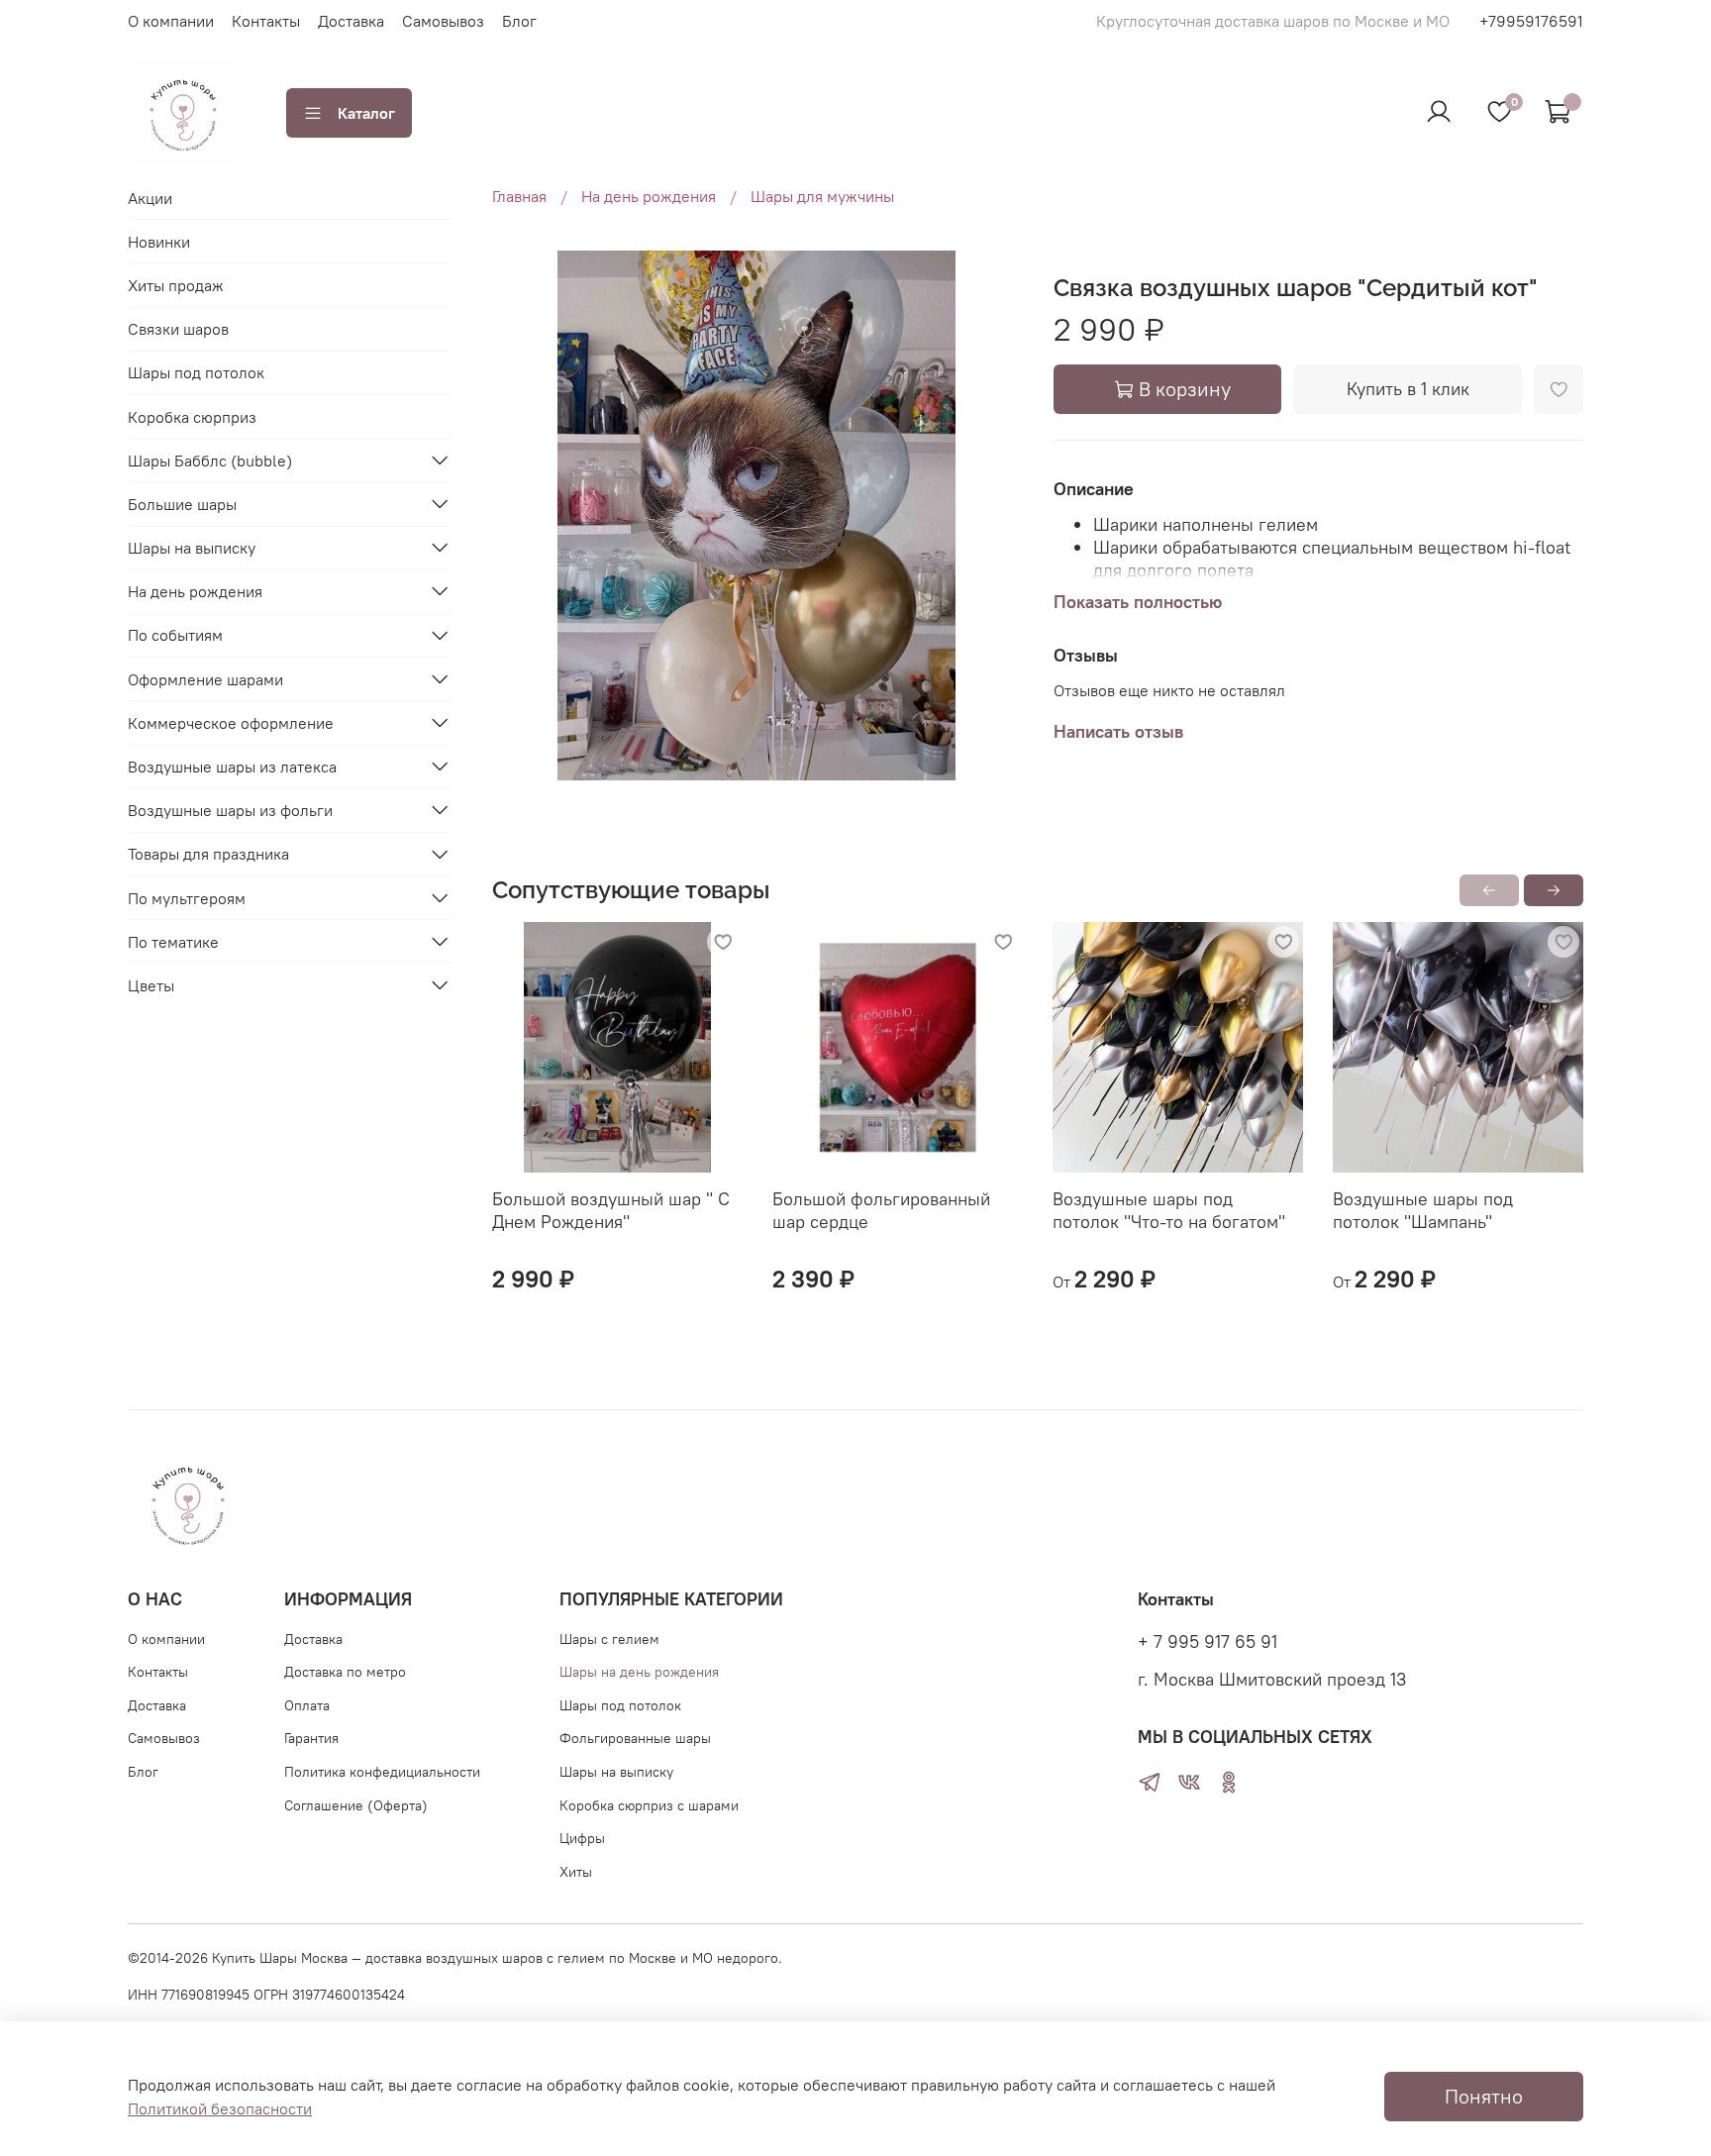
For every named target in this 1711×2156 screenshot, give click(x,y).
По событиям (175, 635)
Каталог (366, 113)
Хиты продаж (176, 284)
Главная (519, 196)
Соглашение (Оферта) (356, 1805)
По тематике (173, 941)
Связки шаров (178, 328)
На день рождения (649, 196)
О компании (171, 21)
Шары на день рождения (639, 1672)
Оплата (307, 1705)
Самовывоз (443, 21)
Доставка (351, 21)
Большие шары (182, 503)
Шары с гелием (609, 1639)
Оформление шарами (205, 678)
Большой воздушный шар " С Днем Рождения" (611, 1210)
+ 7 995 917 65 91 (1208, 1642)
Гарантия (311, 1738)
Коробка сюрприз (192, 416)
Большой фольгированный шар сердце (881, 1210)
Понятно (1484, 2096)
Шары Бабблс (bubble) (210, 460)
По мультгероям (187, 897)
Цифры (582, 1838)
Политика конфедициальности (382, 1772)
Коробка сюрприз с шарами (649, 1805)
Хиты (576, 1872)
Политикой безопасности (220, 2108)
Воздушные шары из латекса (232, 766)
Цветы (151, 984)
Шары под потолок (196, 371)
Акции (150, 197)
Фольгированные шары (635, 1738)
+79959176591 (1531, 21)
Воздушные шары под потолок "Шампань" (1423, 1210)
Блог (519, 21)
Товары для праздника (208, 854)
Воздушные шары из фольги (230, 809)
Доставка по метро (345, 1672)
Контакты (266, 21)
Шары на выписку (192, 547)
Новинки (159, 241)
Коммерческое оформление (231, 722)
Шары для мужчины (822, 196)
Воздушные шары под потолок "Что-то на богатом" (1169, 1210)
